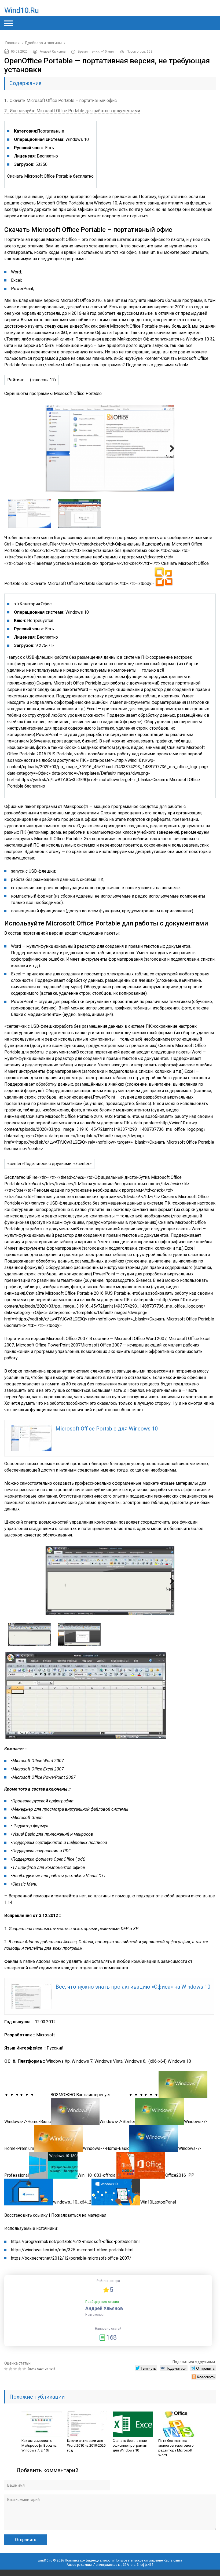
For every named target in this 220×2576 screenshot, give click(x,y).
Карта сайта (173, 2560)
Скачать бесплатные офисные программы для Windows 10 (130, 2445)
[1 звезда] (7, 2369)
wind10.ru (21, 10)
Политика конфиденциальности (89, 2560)
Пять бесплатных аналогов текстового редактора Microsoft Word (176, 2448)
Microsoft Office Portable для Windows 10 (107, 1429)
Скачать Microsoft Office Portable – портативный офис (61, 100)
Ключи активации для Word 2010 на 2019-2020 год (86, 2445)
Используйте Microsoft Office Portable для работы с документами (72, 111)
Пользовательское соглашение (139, 2560)
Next (170, 457)
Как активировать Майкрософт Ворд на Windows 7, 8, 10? (39, 2445)
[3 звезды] (16, 2369)
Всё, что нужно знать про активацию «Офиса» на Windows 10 (133, 1987)
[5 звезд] (25, 2369)
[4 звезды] (20, 2369)
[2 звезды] (11, 2369)
